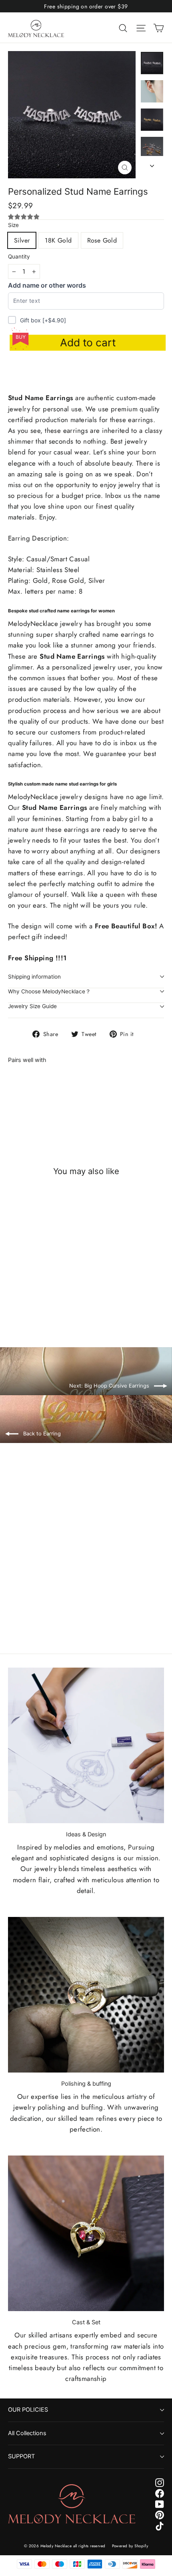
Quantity (19, 257)
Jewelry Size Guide (32, 1006)
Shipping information (34, 977)
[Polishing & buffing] (86, 1995)
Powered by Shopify (130, 2546)
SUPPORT (21, 2456)
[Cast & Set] (86, 2233)
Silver (22, 240)
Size (13, 225)
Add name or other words (47, 285)
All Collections (27, 2433)
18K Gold (58, 240)
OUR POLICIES (28, 2410)
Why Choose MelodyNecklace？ (49, 991)
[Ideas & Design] (86, 1745)
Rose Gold (102, 240)
